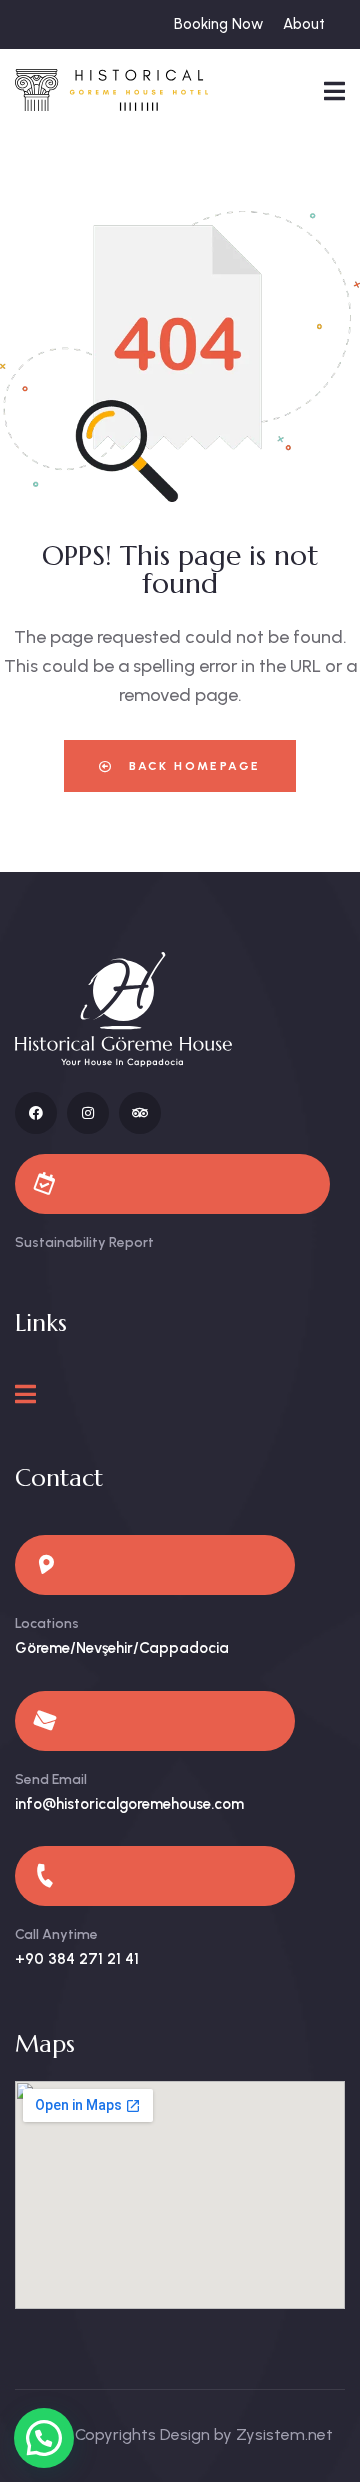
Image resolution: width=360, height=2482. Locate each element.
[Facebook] (36, 1113)
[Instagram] (88, 1113)
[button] (44, 2438)
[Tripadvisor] (140, 1113)
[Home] (111, 90)
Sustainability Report (84, 1242)
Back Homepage (192, 766)
